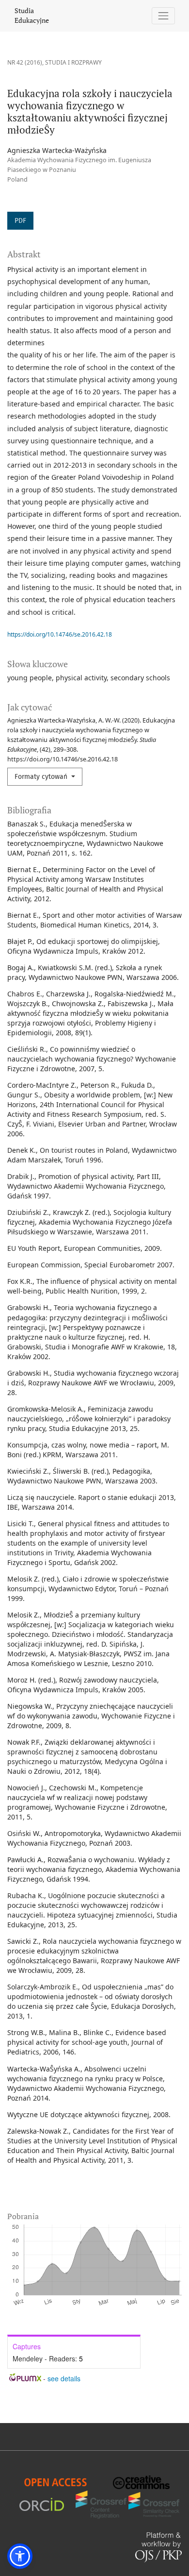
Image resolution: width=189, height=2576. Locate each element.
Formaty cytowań (42, 777)
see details (64, 2378)
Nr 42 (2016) (25, 62)
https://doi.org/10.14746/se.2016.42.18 (60, 634)
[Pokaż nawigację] (164, 16)
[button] (20, 2556)
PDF (20, 221)
